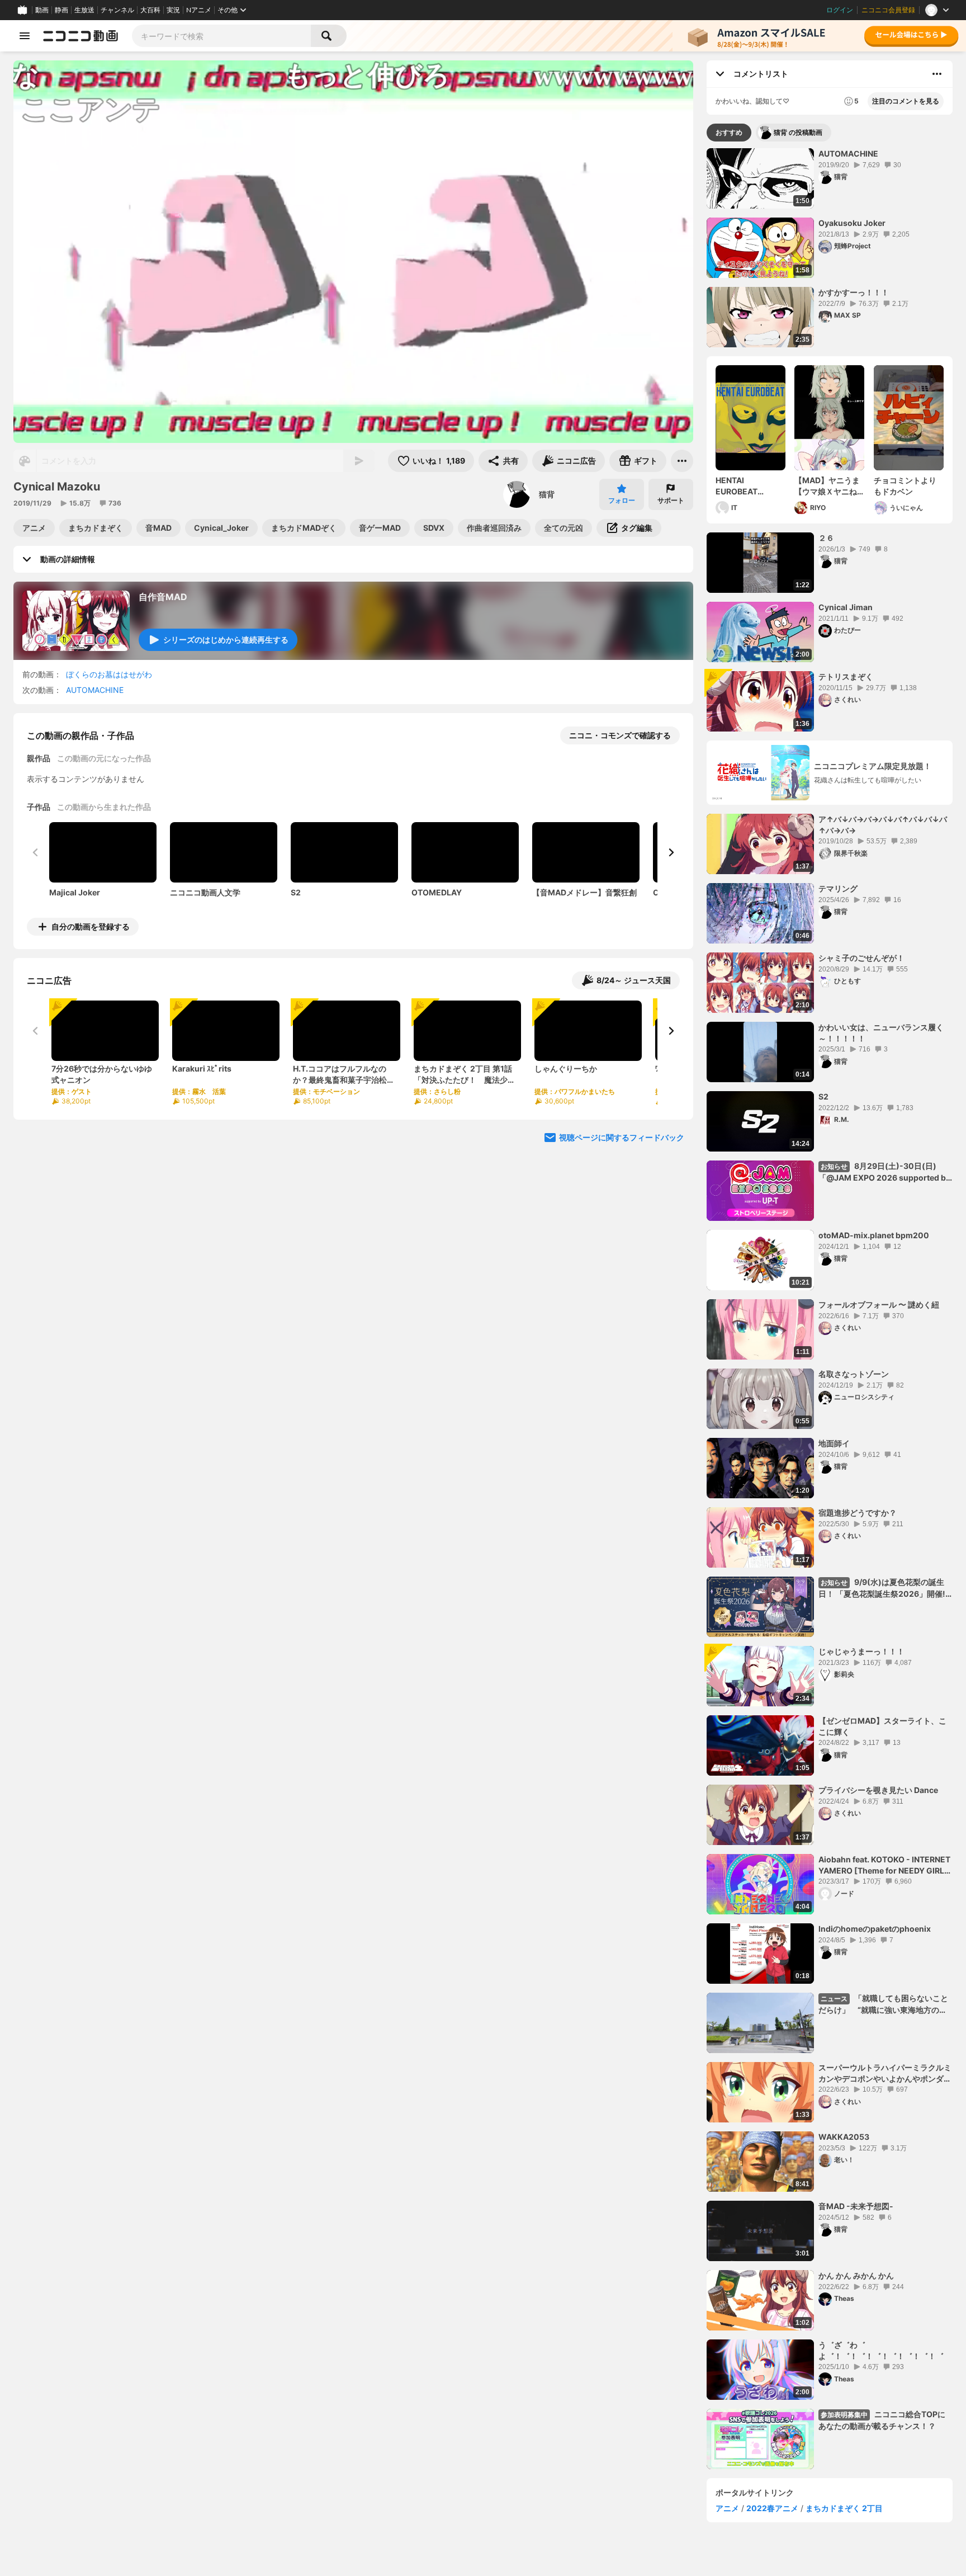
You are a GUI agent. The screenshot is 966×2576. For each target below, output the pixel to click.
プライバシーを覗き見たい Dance (878, 1790)
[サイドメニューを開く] (25, 36)
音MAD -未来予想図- (856, 2206)
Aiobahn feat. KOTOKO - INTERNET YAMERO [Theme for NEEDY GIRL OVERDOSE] (884, 1865)
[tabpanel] (830, 1309)
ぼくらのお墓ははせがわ (109, 674)
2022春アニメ (772, 2508)
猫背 (547, 494)
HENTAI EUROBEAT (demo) (737, 486)
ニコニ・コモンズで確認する (620, 735)
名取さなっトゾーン (854, 1374)
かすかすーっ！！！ (854, 292)
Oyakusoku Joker (852, 223)
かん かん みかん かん (856, 2275)
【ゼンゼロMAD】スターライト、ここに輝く (882, 1726)
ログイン (840, 10)
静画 (61, 10)
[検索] (329, 36)
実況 (173, 10)
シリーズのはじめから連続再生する (226, 640)
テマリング (838, 888)
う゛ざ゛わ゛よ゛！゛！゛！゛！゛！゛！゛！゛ (881, 2350)
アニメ (727, 2508)
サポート (671, 500)
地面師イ (834, 1443)
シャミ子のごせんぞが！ (861, 958)
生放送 (84, 10)
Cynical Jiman (846, 607)
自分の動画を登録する (91, 926)
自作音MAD (163, 597)
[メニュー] (682, 461)
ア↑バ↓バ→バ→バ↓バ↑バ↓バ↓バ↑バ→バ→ (883, 825)
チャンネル (117, 10)
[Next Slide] (671, 852)
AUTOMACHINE (95, 690)
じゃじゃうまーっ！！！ (861, 1651)
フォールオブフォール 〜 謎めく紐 (879, 1304)
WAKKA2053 (844, 2137)
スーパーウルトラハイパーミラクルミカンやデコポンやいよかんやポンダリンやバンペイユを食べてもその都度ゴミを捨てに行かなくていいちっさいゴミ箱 (885, 2073)
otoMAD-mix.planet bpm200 (874, 1235)
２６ (826, 538)
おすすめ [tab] (729, 132)
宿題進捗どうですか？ (858, 1513)
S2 (823, 1096)
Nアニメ (199, 10)
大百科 (150, 10)
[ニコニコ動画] (80, 36)
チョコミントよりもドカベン (905, 486)
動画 (42, 10)
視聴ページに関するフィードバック (622, 1137)
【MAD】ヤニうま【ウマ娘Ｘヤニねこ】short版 (827, 486)
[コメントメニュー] (937, 74)
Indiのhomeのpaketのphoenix (875, 1929)
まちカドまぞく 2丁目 (844, 2508)
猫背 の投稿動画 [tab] (798, 132)
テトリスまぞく (846, 676)
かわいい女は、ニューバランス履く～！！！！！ (881, 1033)
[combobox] (221, 36)
